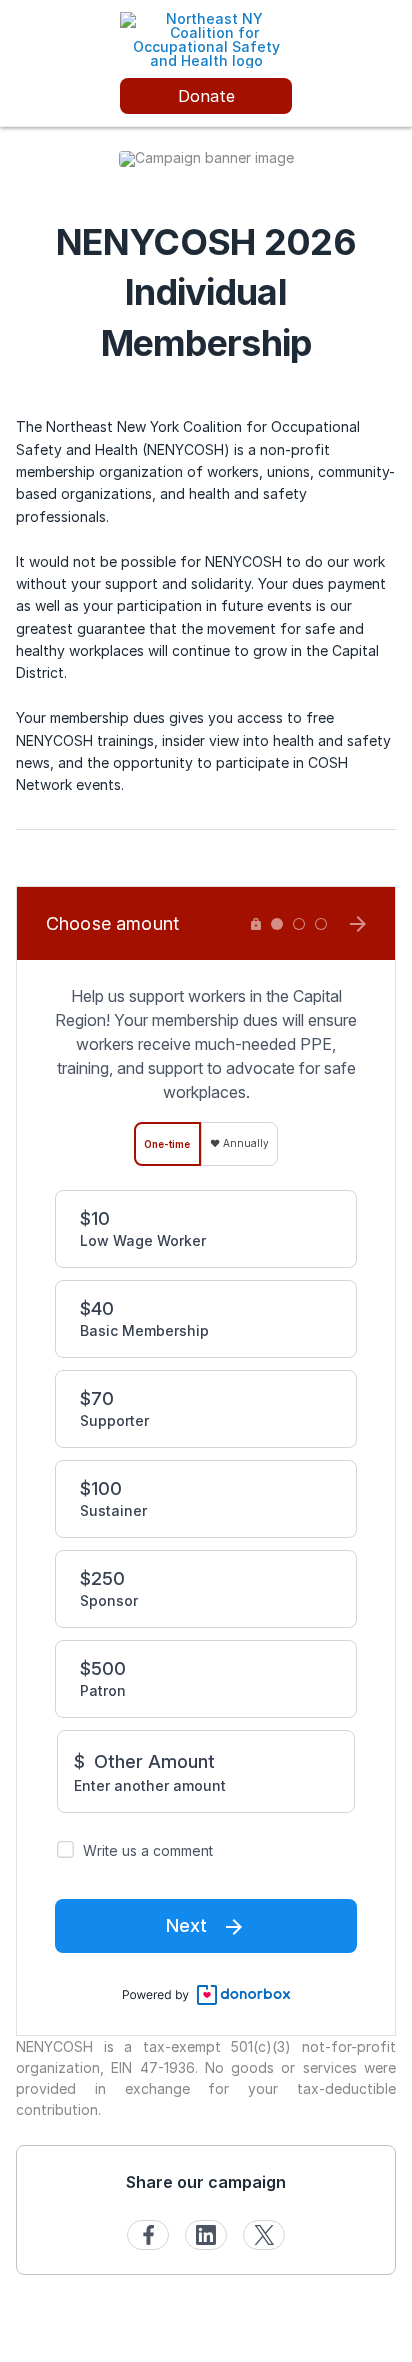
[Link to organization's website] (206, 38)
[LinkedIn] (206, 2235)
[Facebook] (148, 2235)
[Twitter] (264, 2235)
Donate (206, 96)
